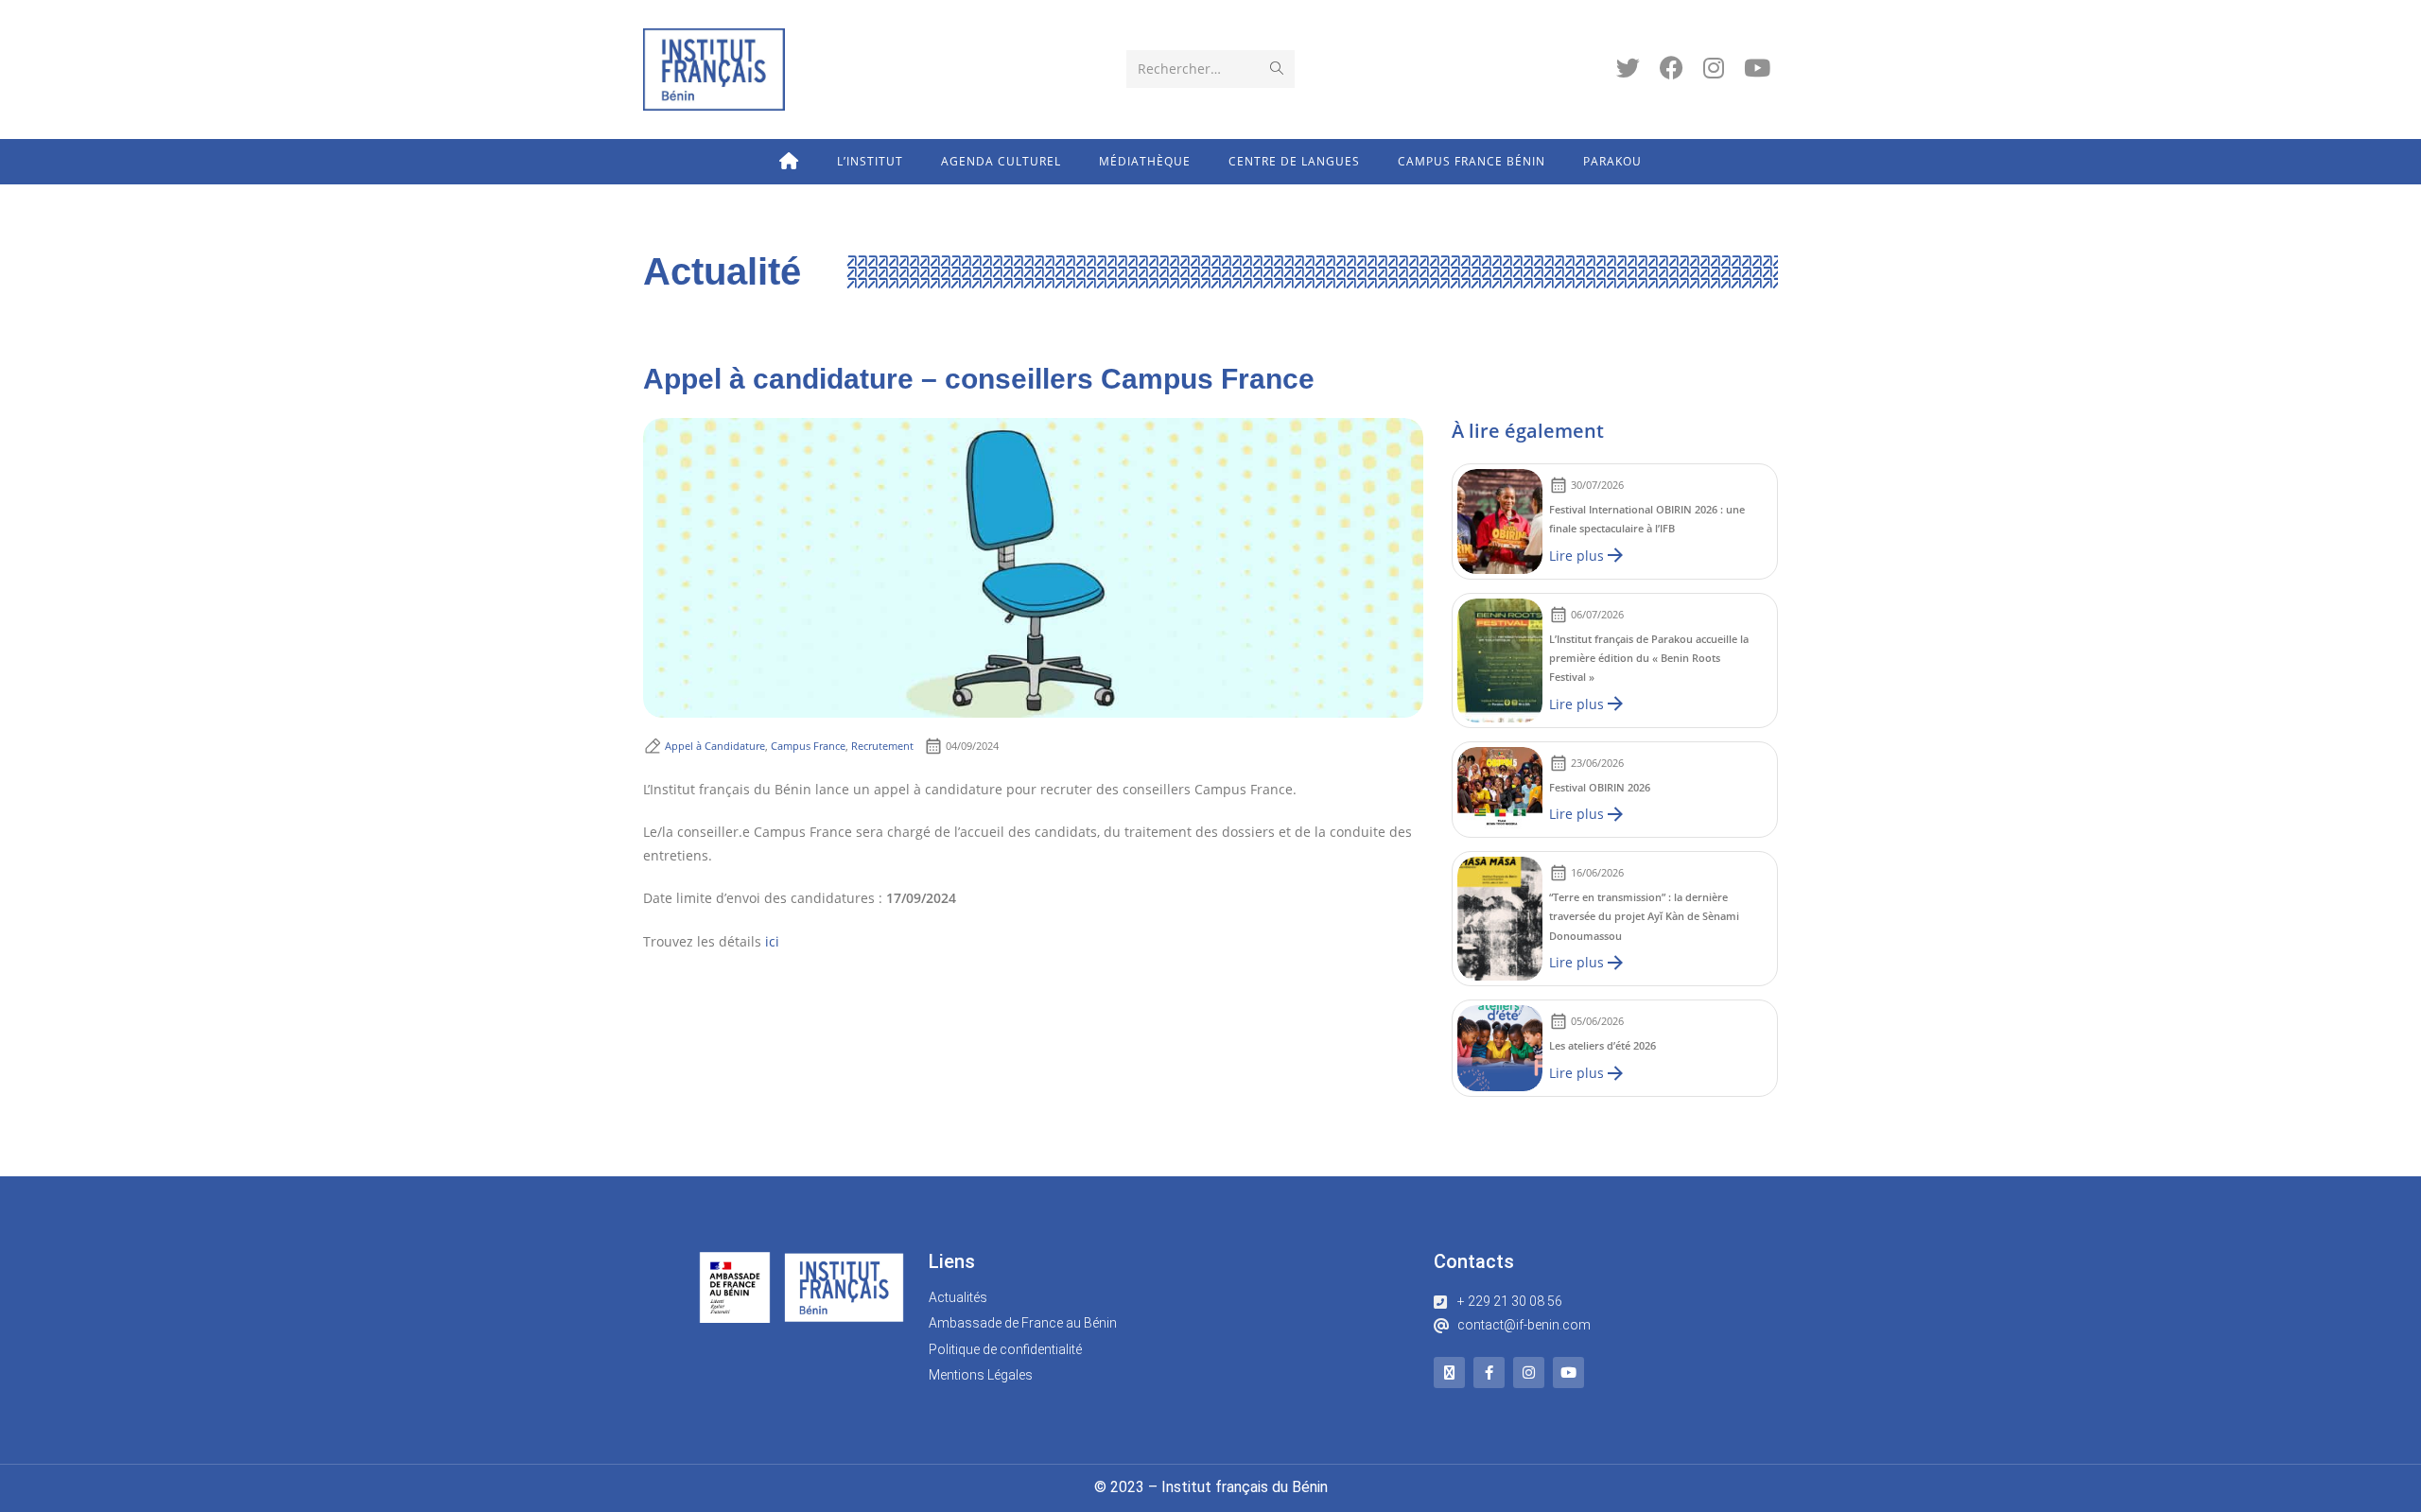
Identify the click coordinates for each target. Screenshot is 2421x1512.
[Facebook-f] (1489, 1373)
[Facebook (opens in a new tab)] (1672, 68)
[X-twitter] (1449, 1373)
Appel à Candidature (715, 746)
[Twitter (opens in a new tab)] (1628, 68)
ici (772, 941)
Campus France (808, 746)
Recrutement (882, 746)
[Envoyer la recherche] (1277, 69)
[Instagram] (1529, 1373)
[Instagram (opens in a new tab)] (1714, 68)
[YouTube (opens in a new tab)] (1757, 68)
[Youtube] (1568, 1373)
